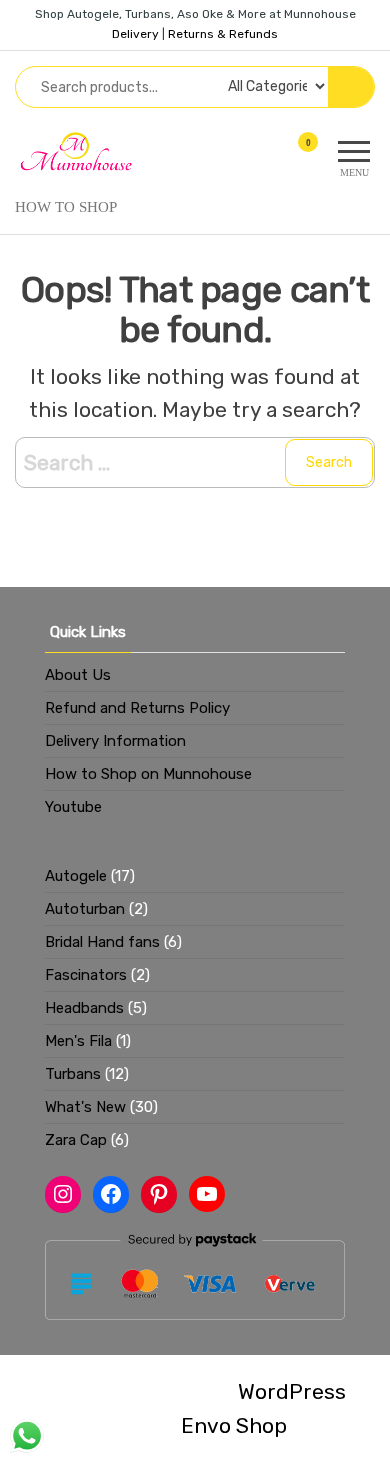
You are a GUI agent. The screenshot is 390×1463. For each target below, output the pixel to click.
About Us (78, 675)
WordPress (292, 1391)
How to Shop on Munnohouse (148, 774)
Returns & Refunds (223, 34)
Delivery (135, 34)
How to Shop (66, 207)
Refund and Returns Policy (137, 708)
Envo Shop (234, 1425)
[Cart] (297, 158)
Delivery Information (115, 741)
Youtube (73, 807)
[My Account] (272, 154)
